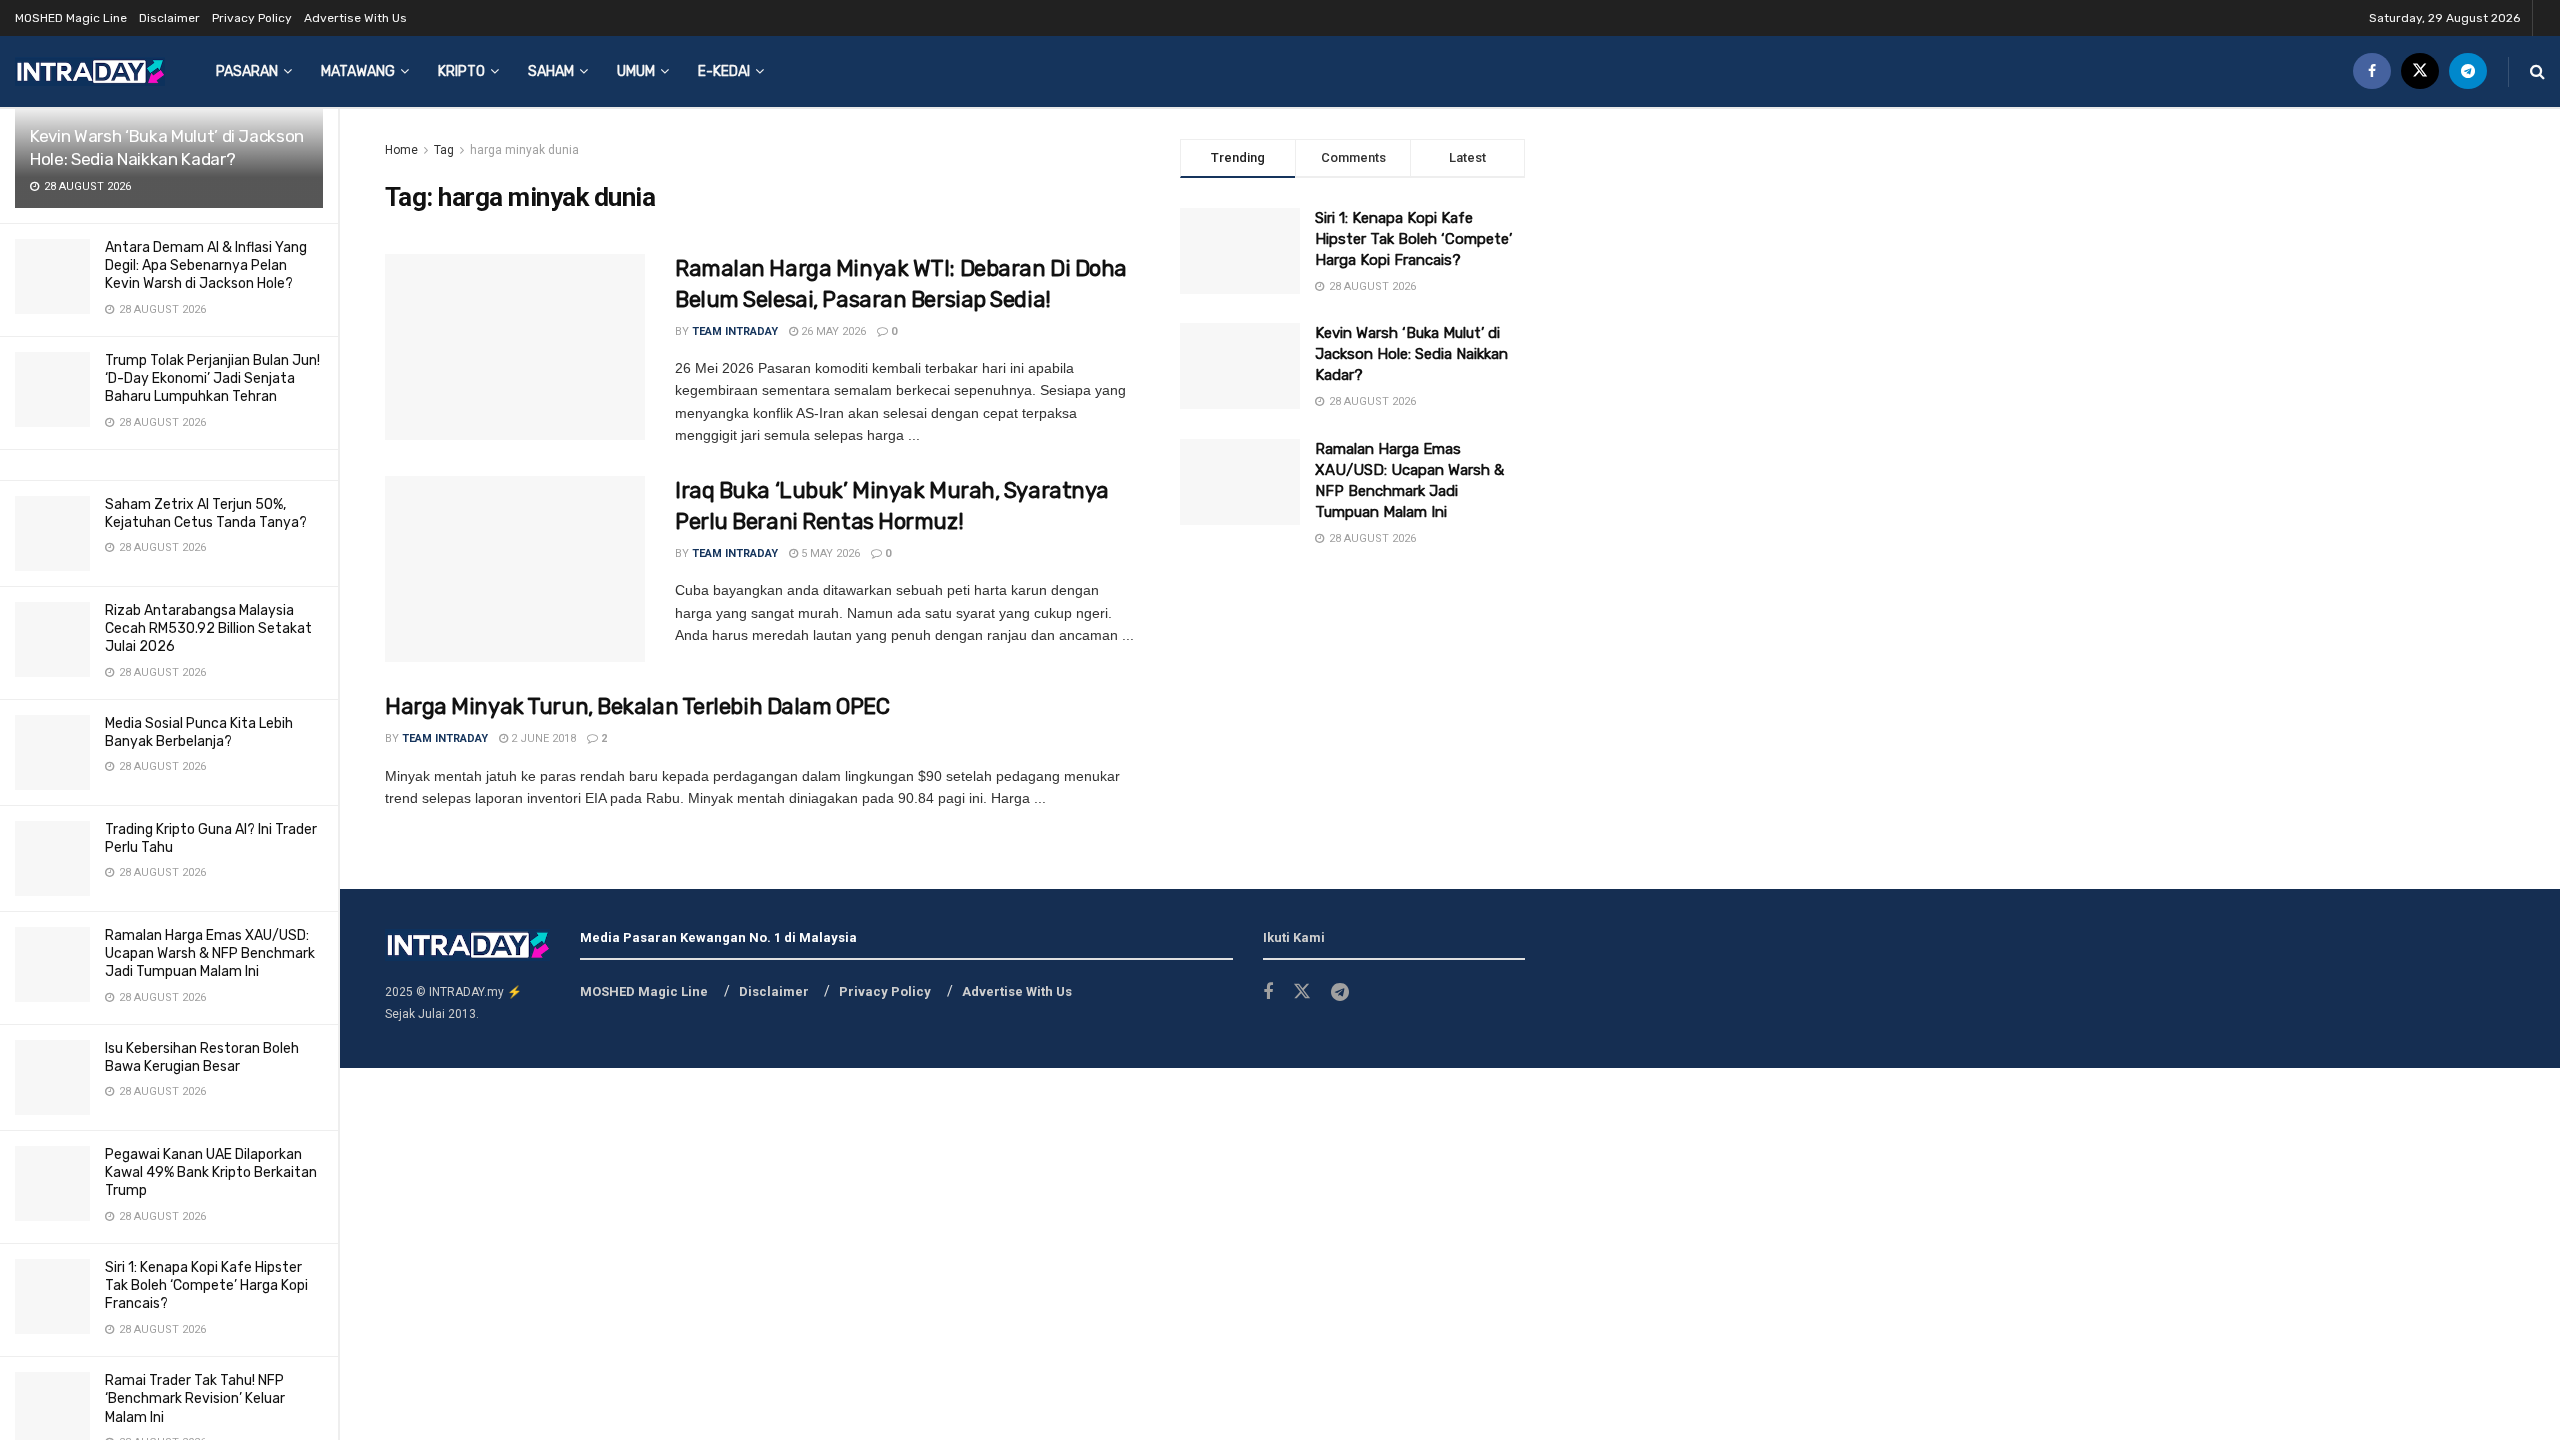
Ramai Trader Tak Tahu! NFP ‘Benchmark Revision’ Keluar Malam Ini (195, 1398)
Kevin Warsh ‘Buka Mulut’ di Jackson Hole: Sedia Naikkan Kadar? (1411, 354)
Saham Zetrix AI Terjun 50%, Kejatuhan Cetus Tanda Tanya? (206, 513)
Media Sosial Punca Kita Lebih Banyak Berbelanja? (199, 732)
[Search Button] (2537, 71)
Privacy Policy (252, 18)
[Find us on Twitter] (2420, 71)
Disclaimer (169, 18)
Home (401, 150)
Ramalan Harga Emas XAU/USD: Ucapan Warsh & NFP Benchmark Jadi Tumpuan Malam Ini (210, 953)
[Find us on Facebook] (2372, 71)
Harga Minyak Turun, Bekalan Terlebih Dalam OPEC (637, 706)
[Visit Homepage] (90, 71)
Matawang (358, 71)
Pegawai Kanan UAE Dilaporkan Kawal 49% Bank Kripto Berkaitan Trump (211, 1172)
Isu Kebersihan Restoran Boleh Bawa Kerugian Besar (202, 1057)
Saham (551, 71)
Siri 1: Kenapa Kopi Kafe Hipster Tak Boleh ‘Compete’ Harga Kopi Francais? (206, 1285)
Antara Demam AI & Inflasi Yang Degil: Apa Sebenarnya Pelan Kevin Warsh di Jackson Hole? (206, 265)
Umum (636, 71)
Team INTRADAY (735, 331)
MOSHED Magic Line (71, 18)
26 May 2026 (832, 331)
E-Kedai (724, 71)
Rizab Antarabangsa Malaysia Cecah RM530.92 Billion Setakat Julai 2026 (208, 628)
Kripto (461, 71)
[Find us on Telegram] (2468, 71)
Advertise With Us (355, 18)
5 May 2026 (829, 553)
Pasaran (247, 71)
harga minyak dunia (524, 150)
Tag (444, 150)
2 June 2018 (542, 738)
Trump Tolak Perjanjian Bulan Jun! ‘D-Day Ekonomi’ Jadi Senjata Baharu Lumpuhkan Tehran (212, 378)
